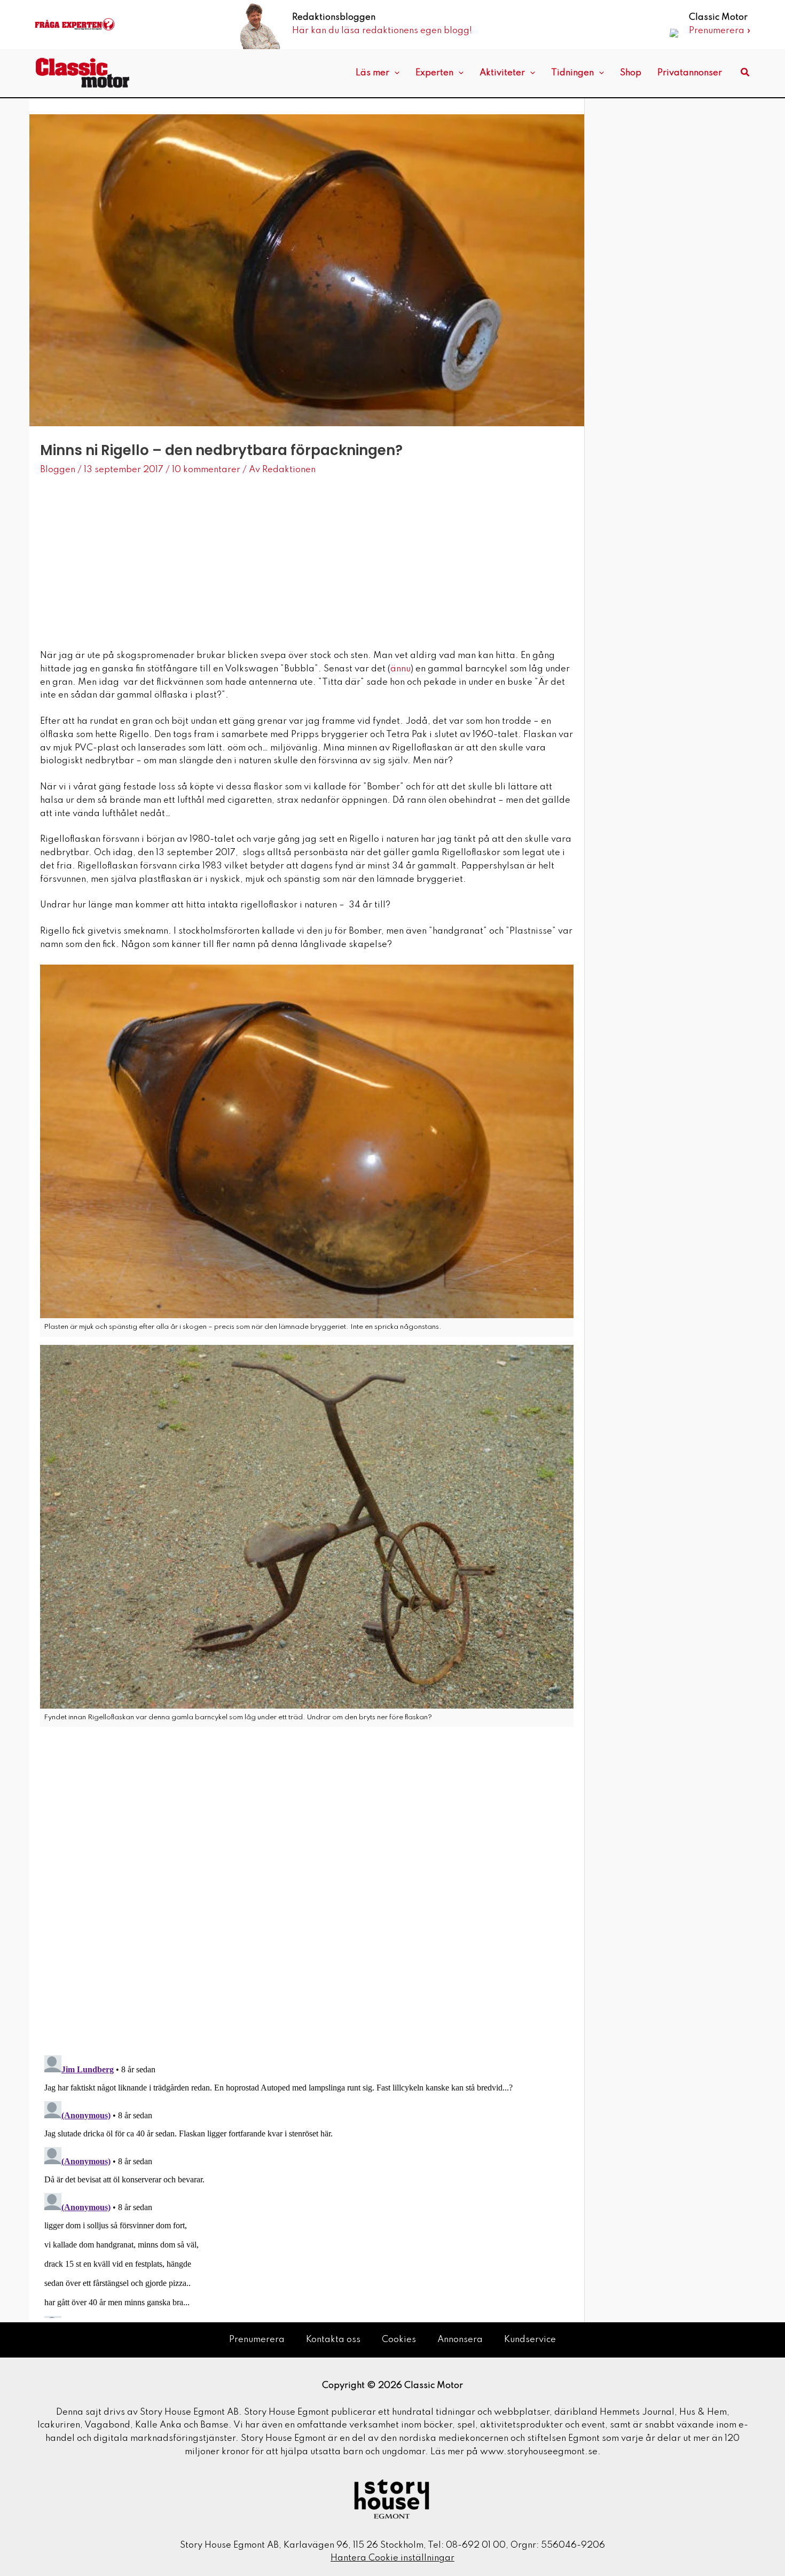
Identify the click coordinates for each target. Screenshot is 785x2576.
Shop (631, 73)
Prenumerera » (720, 31)
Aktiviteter (502, 73)
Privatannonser (690, 73)
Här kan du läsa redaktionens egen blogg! (382, 31)
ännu (401, 669)
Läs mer (372, 73)
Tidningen (572, 73)
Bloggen (58, 470)
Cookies (399, 2340)
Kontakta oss (333, 2340)
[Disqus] (307, 1906)
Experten (434, 73)
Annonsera (460, 2340)
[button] (394, 73)
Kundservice (530, 2340)
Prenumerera (257, 2340)
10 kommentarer (206, 470)
